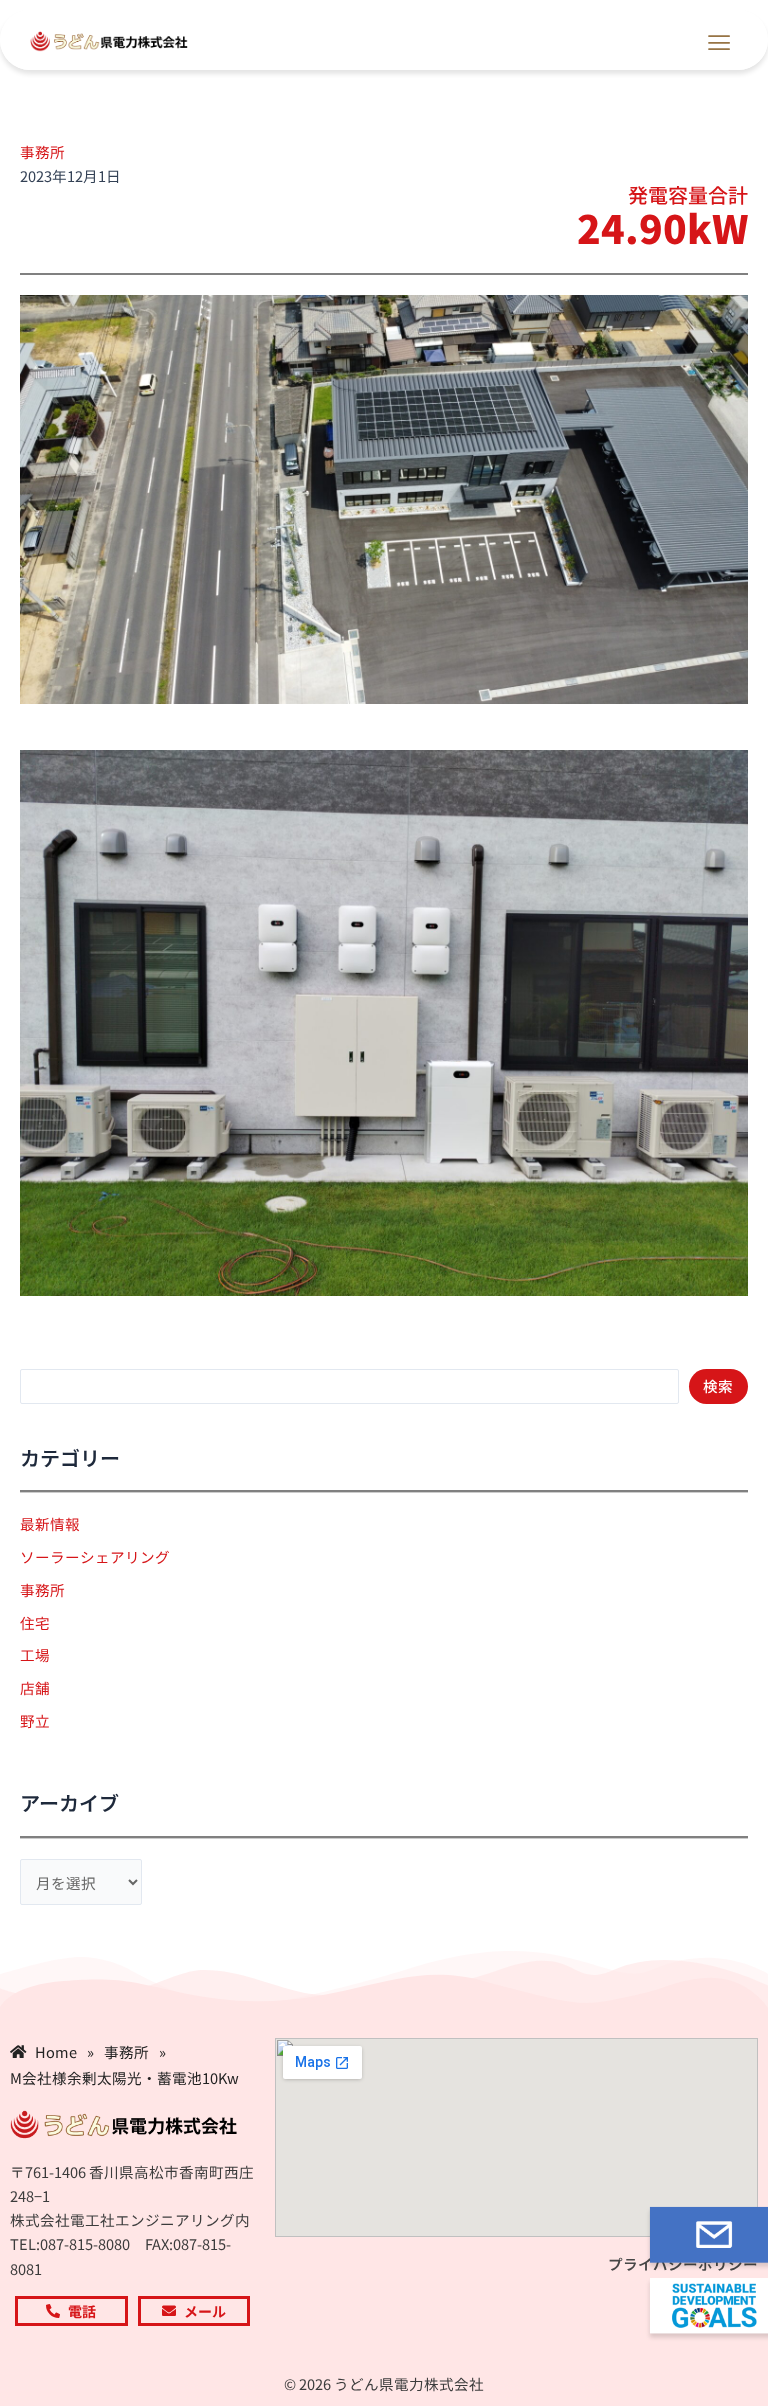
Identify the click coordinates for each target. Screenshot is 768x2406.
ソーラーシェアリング (95, 1556)
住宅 (35, 1622)
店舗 (35, 1687)
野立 (35, 1720)
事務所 (42, 151)
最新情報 (50, 1523)
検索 (718, 1385)
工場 (35, 1654)
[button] (719, 40)
